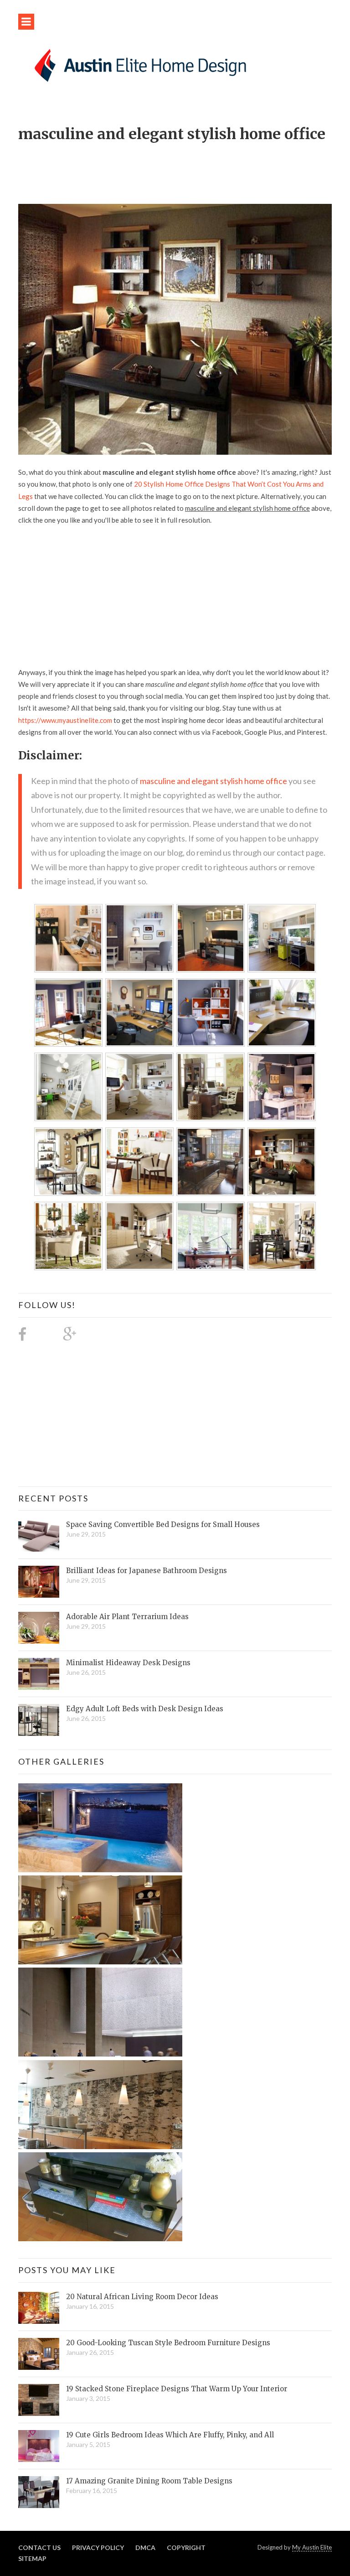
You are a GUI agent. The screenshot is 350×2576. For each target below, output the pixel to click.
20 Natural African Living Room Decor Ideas (142, 2297)
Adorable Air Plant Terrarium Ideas (127, 1617)
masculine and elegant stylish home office (214, 781)
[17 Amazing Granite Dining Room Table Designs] (39, 2492)
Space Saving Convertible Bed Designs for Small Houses (163, 1524)
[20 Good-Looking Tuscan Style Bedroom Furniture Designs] (39, 2354)
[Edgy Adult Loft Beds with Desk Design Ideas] (39, 1720)
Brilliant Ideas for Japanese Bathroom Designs (147, 1571)
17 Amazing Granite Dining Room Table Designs (149, 2481)
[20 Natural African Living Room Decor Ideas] (39, 2308)
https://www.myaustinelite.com (65, 720)
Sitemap (32, 2558)
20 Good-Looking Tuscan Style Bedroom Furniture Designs (168, 2343)
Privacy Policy (98, 2547)
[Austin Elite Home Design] (139, 64)
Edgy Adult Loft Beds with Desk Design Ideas (145, 1709)
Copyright (186, 2547)
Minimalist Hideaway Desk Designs (128, 1663)
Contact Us (39, 2547)
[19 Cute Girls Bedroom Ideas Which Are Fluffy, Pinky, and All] (39, 2446)
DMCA (145, 2547)
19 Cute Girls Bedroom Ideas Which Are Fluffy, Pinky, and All (170, 2435)
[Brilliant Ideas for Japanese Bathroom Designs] (39, 1582)
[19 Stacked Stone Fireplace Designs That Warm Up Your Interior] (39, 2400)
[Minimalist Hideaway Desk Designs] (39, 1674)
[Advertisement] (184, 168)
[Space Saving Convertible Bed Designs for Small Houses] (39, 1536)
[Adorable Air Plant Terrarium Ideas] (39, 1628)
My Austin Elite (312, 2547)
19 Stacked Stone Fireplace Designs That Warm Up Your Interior (177, 2389)
